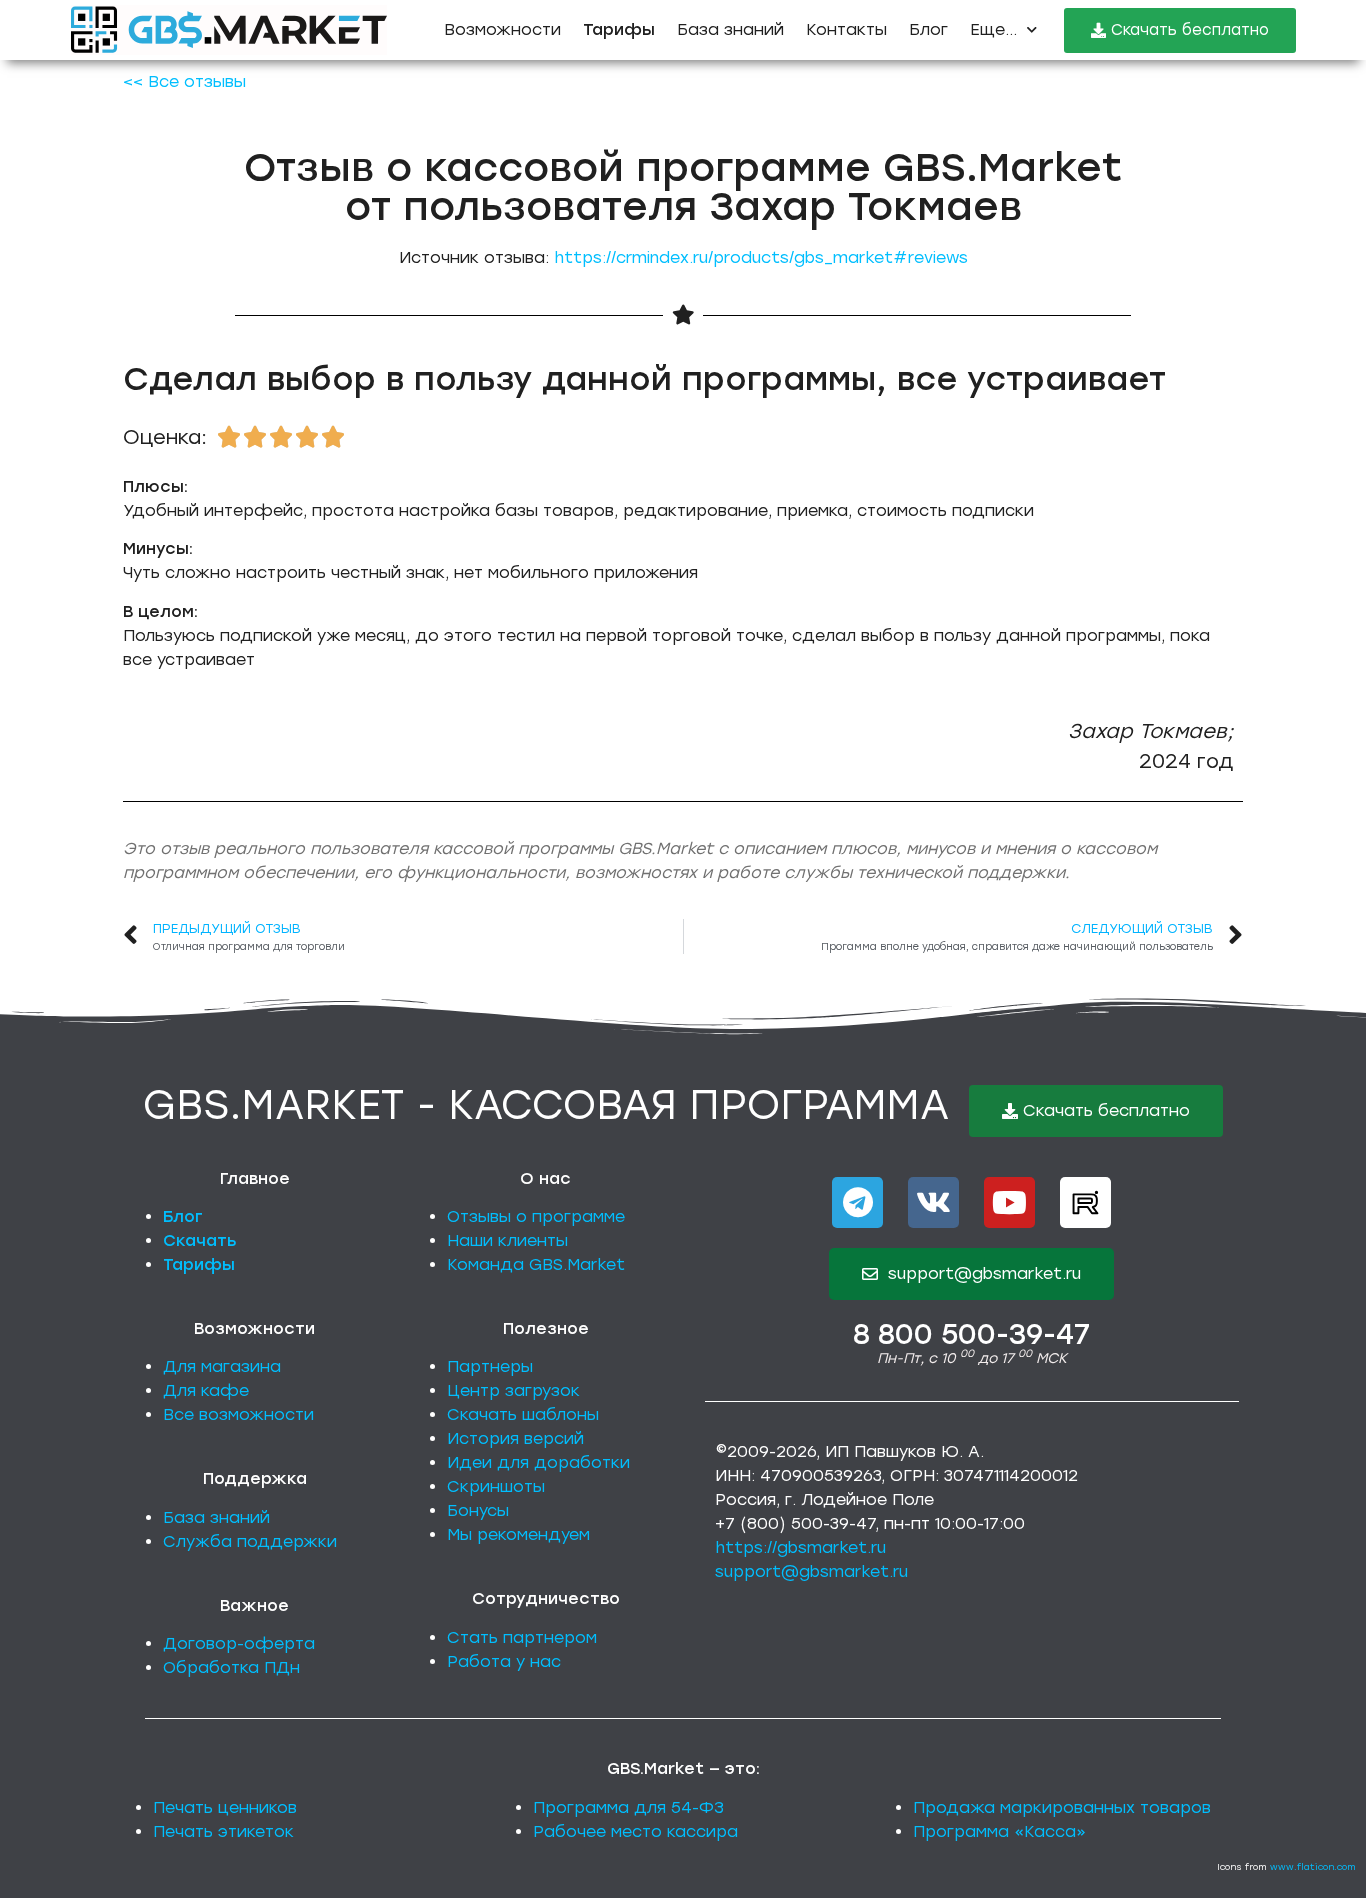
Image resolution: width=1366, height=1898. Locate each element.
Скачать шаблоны (523, 1414)
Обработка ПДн (231, 1667)
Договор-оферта (239, 1643)
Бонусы (478, 1510)
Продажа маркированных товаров (1062, 1807)
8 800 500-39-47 (971, 1334)
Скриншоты (496, 1486)
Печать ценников (225, 1807)
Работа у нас (504, 1661)
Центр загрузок (513, 1390)
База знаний (730, 29)
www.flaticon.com (1313, 1866)
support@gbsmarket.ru (811, 1571)
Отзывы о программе (536, 1216)
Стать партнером (522, 1637)
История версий (515, 1438)
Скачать (200, 1240)
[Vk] (933, 1202)
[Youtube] (1009, 1202)
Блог (928, 29)
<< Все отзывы (184, 81)
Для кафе (206, 1390)
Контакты (846, 29)
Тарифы (199, 1264)
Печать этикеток (223, 1831)
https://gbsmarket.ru (800, 1547)
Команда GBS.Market (536, 1264)
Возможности (502, 29)
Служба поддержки (250, 1541)
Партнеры (490, 1366)
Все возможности (238, 1414)
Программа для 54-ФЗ (628, 1807)
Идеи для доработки (538, 1462)
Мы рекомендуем (518, 1534)
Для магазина (222, 1366)
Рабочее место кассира (635, 1831)
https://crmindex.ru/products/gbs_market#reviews (761, 257)
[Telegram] (857, 1202)
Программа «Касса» (999, 1831)
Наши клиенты (507, 1240)
